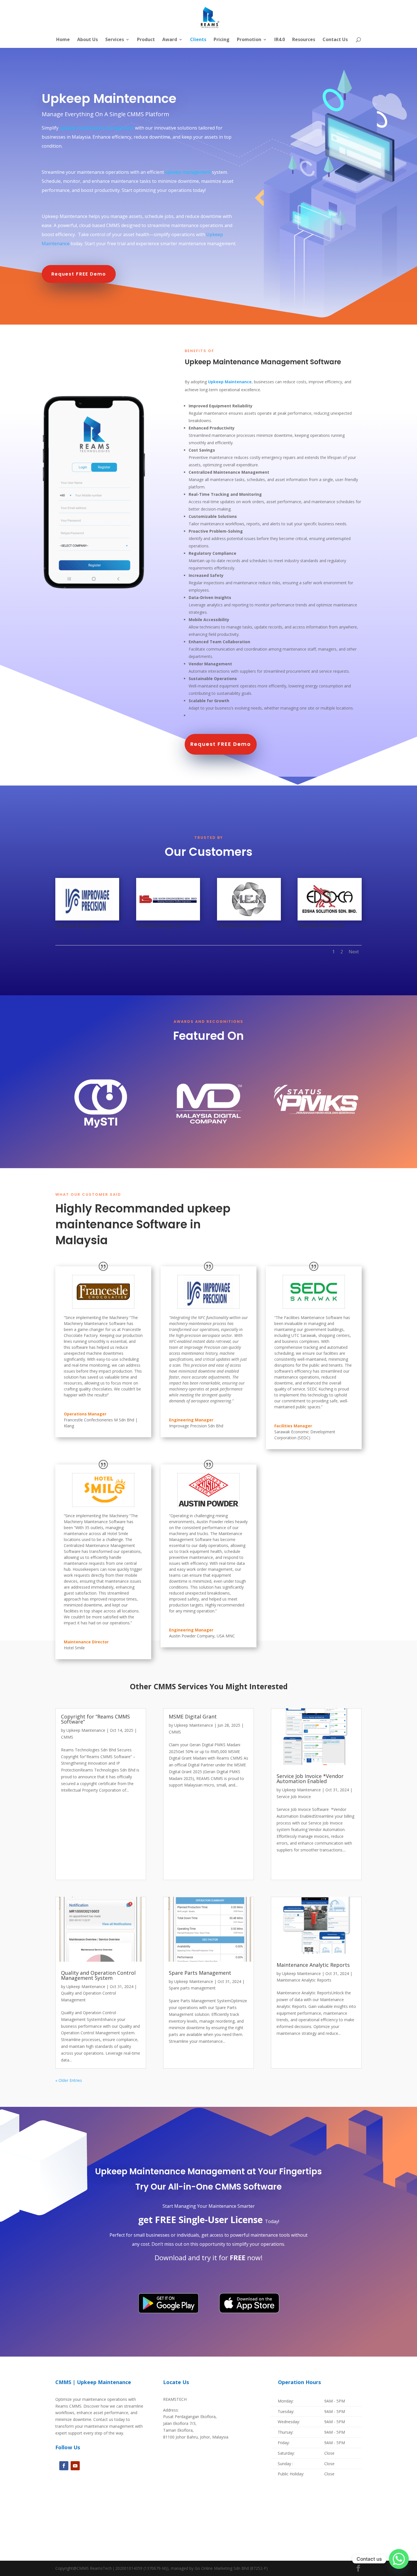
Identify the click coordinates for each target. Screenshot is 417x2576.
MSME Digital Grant (193, 1716)
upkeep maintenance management (97, 128)
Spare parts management (192, 1988)
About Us (88, 40)
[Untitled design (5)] (249, 920)
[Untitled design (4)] (329, 920)
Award (170, 40)
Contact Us (335, 40)
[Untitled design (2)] (168, 920)
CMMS (67, 1737)
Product (146, 40)
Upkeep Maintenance (86, 1730)
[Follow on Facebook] (64, 2466)
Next (354, 952)
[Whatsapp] (399, 2559)
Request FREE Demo (79, 274)
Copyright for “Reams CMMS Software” (95, 1719)
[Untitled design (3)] (87, 920)
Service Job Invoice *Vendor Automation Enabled (310, 1779)
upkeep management (188, 172)
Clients (198, 40)
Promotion (249, 40)
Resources (304, 40)
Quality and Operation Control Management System (98, 1975)
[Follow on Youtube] (75, 2466)
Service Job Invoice (294, 1797)
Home (63, 40)
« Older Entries (69, 2080)
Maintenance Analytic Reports (313, 1965)
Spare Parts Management (200, 1973)
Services (115, 40)
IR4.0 (280, 40)
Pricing (222, 40)
